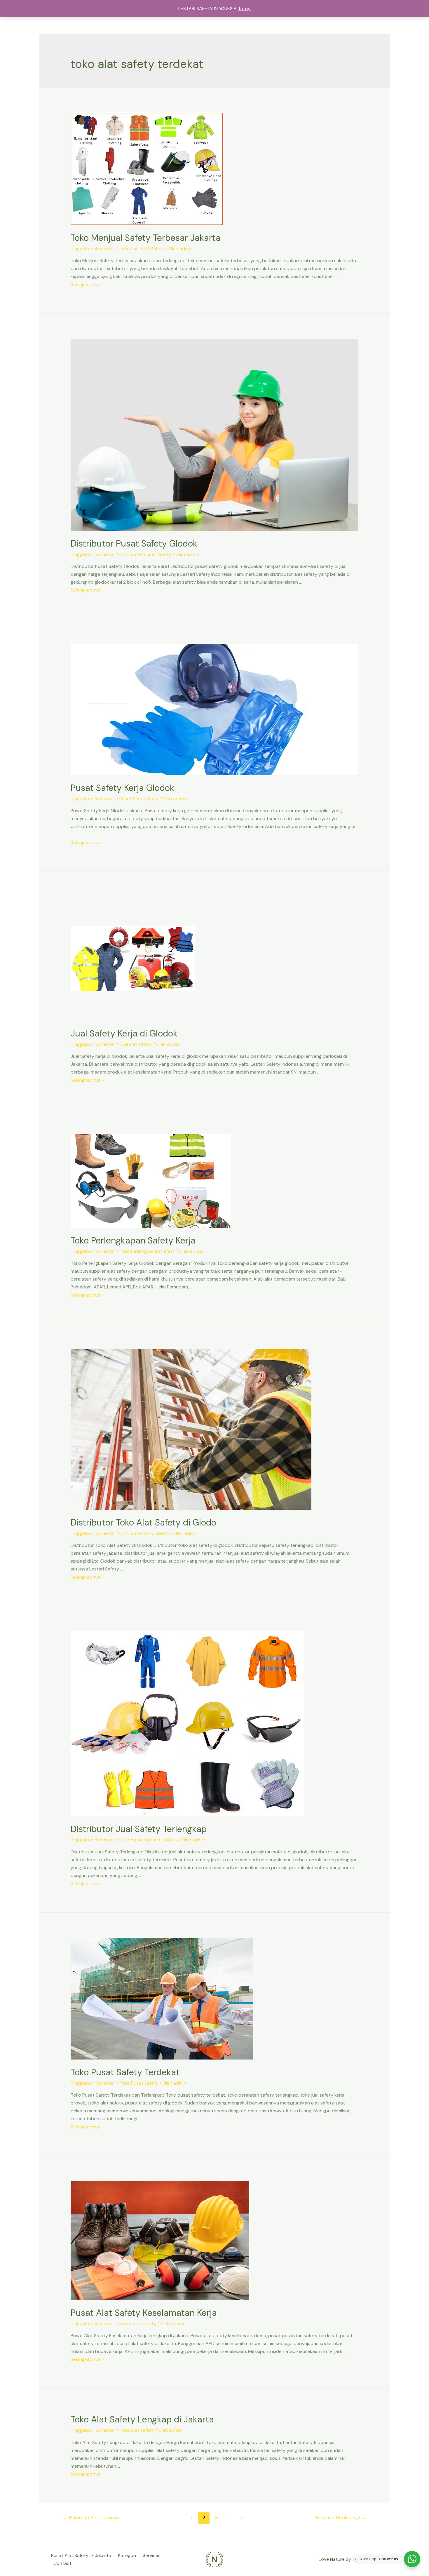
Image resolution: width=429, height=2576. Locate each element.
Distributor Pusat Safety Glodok (134, 543)
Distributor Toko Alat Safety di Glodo (143, 1522)
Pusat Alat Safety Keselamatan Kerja (144, 2313)
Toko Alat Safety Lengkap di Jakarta (142, 2419)
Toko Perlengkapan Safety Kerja (133, 1240)
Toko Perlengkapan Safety (147, 1251)
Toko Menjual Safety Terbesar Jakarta (146, 238)
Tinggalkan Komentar (93, 249)
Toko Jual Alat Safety (142, 249)
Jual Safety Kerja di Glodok (124, 1033)
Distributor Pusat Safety (145, 554)
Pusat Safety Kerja (139, 799)
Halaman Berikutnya (340, 2518)
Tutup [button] (244, 9)
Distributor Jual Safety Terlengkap (139, 1829)
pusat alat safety (138, 2324)
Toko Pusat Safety (139, 2083)
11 (242, 2518)
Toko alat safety (137, 2430)
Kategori (127, 2555)
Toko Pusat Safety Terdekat (125, 2072)
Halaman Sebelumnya (91, 2518)
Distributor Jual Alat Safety (148, 1840)
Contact (62, 2563)
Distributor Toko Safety (144, 1533)
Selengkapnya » (87, 285)
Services (152, 2555)
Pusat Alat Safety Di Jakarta (81, 2555)
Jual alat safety (136, 1044)
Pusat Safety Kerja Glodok (122, 788)
